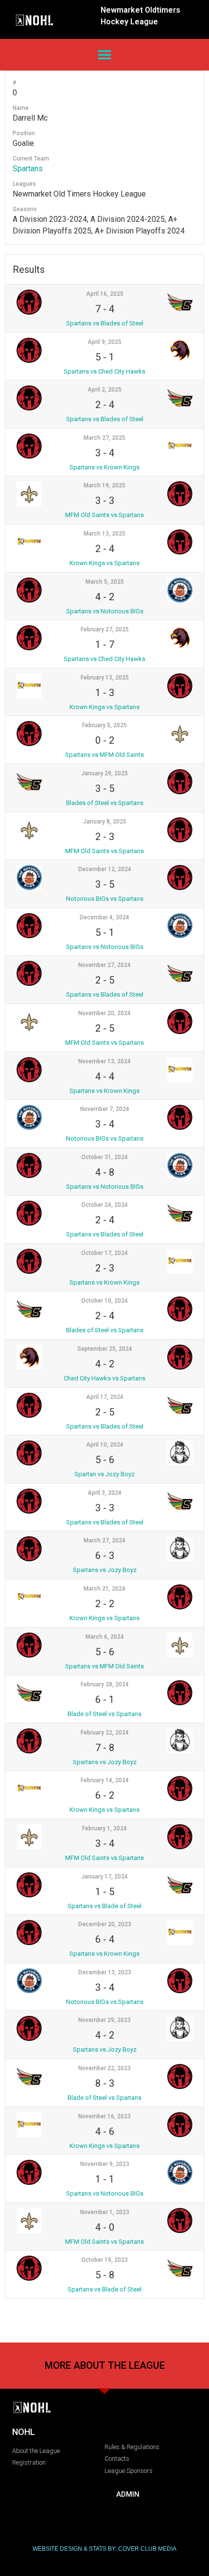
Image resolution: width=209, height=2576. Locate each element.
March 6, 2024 (105, 1637)
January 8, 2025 (105, 822)
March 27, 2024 (104, 1540)
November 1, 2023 (105, 2212)
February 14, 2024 (105, 1780)
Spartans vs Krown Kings (104, 467)
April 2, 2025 (104, 390)
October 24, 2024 (104, 1205)
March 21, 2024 (104, 1589)
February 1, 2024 (104, 1828)
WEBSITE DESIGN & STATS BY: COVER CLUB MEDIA (104, 2549)
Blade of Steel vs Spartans (104, 1714)
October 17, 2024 (104, 1253)
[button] (105, 55)
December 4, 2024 (104, 917)
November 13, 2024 (104, 1061)
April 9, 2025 (104, 342)
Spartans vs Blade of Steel (104, 1906)
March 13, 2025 (104, 534)
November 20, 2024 (104, 1013)
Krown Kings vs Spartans (104, 563)
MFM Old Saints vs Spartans (104, 515)
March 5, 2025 (105, 582)
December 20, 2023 (105, 1924)
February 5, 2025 (104, 725)
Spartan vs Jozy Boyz (104, 1474)
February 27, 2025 (105, 629)
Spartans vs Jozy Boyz (105, 1570)
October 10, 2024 (104, 1301)
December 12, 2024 (105, 869)
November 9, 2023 (105, 2164)
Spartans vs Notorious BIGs (105, 611)
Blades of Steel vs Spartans (105, 803)
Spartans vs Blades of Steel (105, 323)
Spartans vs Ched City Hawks (104, 371)
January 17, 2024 (104, 1877)
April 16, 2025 (105, 294)
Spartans (28, 169)
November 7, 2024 (105, 1109)
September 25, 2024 (105, 1349)
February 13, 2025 (105, 678)
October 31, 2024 (104, 1157)
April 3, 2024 (104, 1493)
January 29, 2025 (104, 773)
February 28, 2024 (105, 1684)
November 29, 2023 (104, 2020)
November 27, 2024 (104, 965)
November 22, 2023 (104, 2068)
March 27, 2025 (104, 438)
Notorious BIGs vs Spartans (105, 899)
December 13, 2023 (105, 1972)
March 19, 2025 (104, 485)
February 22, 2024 (105, 1733)
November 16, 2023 (104, 2116)
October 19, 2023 (104, 2260)
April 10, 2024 (105, 1445)
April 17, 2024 (105, 1397)
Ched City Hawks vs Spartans (104, 1378)
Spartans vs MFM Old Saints (104, 755)
